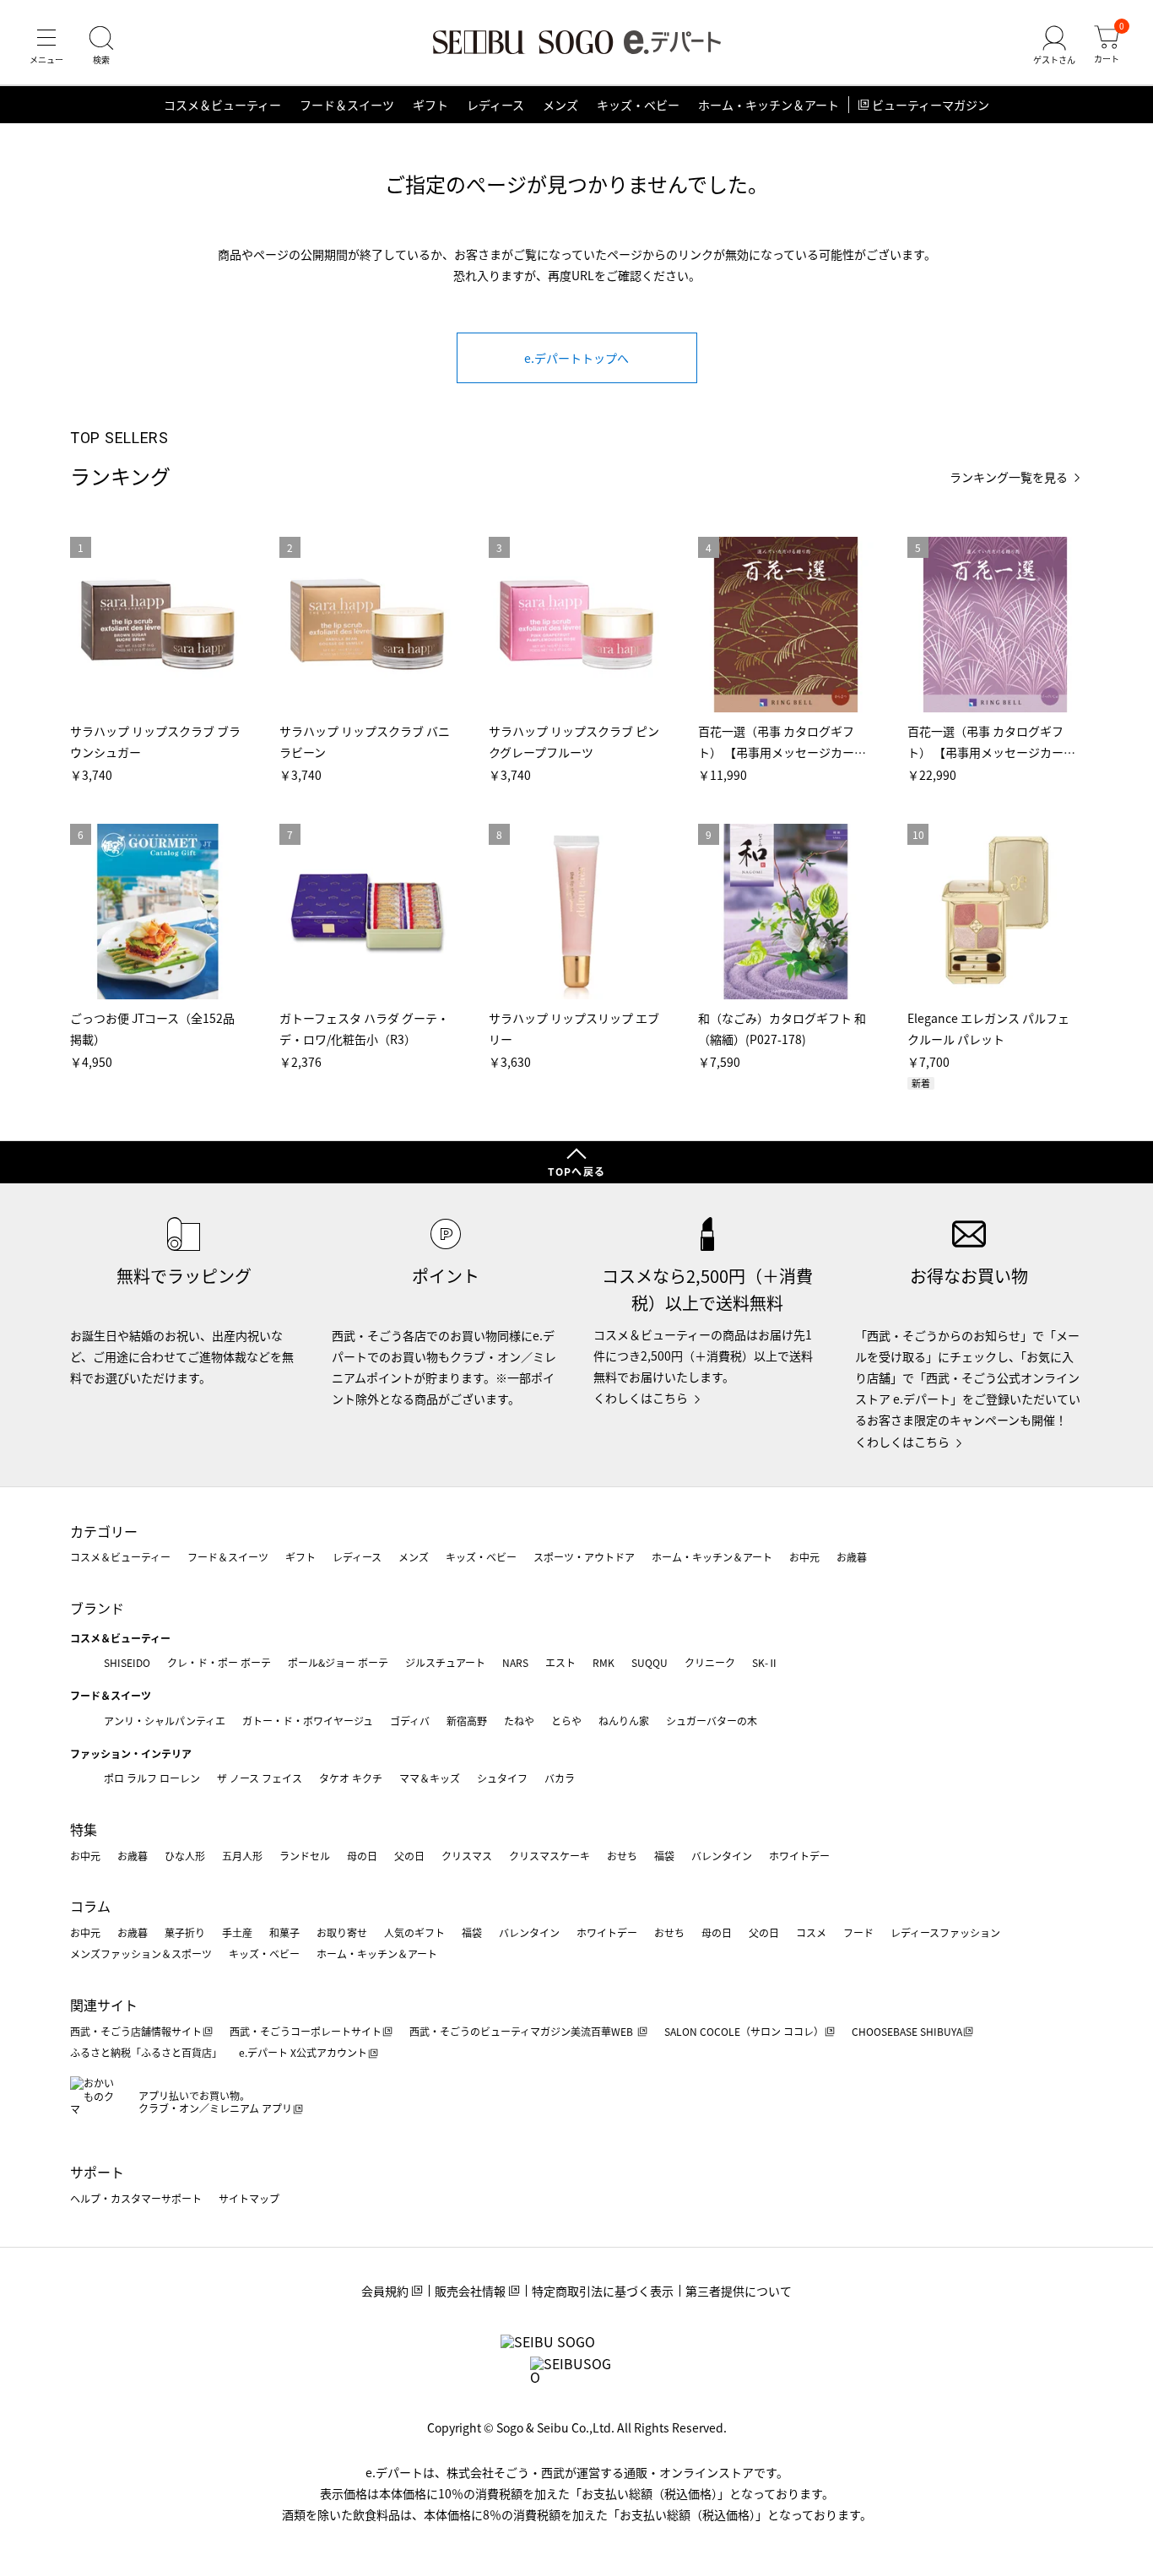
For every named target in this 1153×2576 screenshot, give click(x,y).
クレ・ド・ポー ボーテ (219, 1662)
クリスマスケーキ (549, 1856)
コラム (90, 1906)
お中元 (804, 1557)
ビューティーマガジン (931, 105)
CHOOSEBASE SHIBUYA (907, 2031)
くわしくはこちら (641, 1398)
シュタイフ (502, 1778)
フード (858, 1932)
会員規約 (385, 2291)
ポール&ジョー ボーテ (338, 1662)
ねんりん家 (624, 1721)
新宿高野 (467, 1721)
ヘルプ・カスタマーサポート (136, 2198)
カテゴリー (104, 1531)
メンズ (560, 105)
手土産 (237, 1932)
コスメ (811, 1932)
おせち (622, 1856)
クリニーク (710, 1662)
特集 (84, 1829)
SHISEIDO (127, 1662)
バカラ (560, 1778)
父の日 (409, 1856)
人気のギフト (414, 1932)
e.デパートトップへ (576, 358)
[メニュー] (46, 46)
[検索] (101, 46)
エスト (560, 1662)
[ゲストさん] (1054, 46)
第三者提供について (739, 2291)
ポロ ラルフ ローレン (152, 1778)
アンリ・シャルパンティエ (165, 1721)
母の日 (362, 1856)
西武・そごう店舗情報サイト (136, 2031)
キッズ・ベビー (638, 105)
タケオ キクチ (351, 1778)
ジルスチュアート (445, 1662)
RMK (604, 1662)
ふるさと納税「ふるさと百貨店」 (146, 2052)
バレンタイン (722, 1856)
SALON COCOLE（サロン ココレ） (744, 2031)
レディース (495, 105)
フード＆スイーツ (347, 105)
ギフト (430, 105)
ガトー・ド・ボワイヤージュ (308, 1721)
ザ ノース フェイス (260, 1778)
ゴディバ (410, 1721)
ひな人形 (185, 1856)
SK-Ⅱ (765, 1662)
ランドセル (305, 1856)
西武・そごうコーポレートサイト (306, 2031)
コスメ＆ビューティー (222, 105)
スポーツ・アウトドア (584, 1557)
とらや (566, 1721)
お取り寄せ (342, 1932)
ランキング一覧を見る (1009, 477)
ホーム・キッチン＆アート (769, 105)
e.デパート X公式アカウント (303, 2052)
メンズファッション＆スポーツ (141, 1954)
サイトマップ (249, 2198)
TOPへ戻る (576, 1171)
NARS (515, 1662)
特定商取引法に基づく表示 (603, 2291)
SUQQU (650, 1662)
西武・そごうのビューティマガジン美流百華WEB (522, 2031)
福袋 (664, 1856)
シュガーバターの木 (712, 1721)
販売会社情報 (470, 2291)
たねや (519, 1721)
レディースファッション (945, 1932)
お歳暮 (852, 1557)
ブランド (97, 1608)
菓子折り (185, 1932)
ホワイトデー (799, 1856)
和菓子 (284, 1932)
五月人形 (242, 1856)
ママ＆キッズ (430, 1778)
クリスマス (467, 1856)
